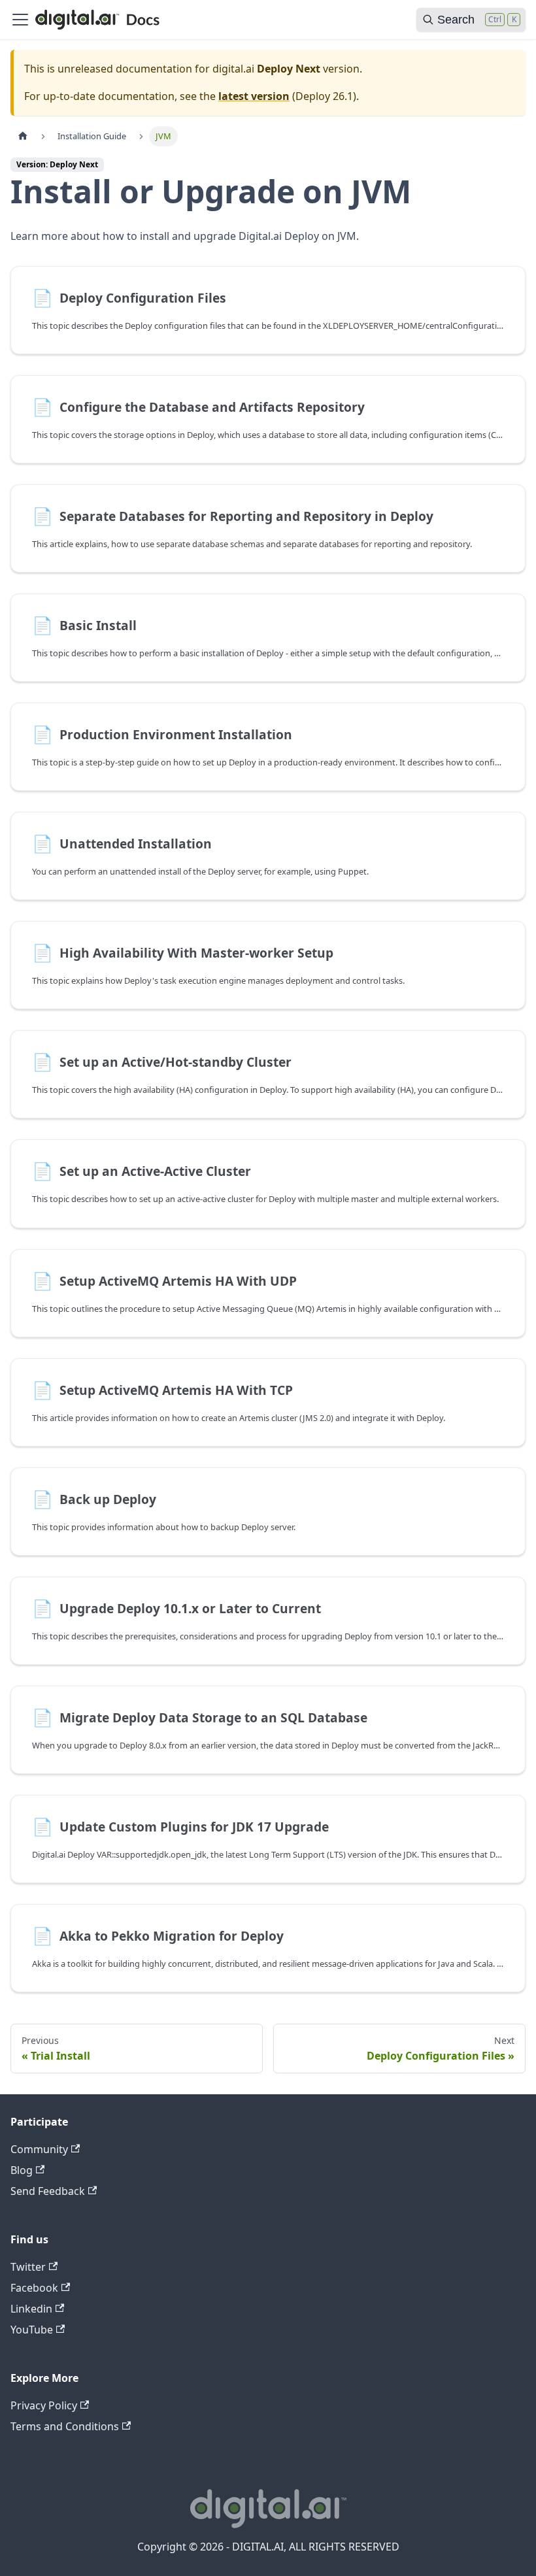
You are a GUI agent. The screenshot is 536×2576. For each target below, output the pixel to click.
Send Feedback (48, 2191)
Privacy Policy (44, 2405)
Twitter (28, 2267)
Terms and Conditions (65, 2426)
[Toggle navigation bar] (20, 20)
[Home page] (23, 136)
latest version (254, 96)
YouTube (32, 2330)
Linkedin (31, 2309)
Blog (22, 2170)
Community (39, 2149)
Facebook (34, 2288)
